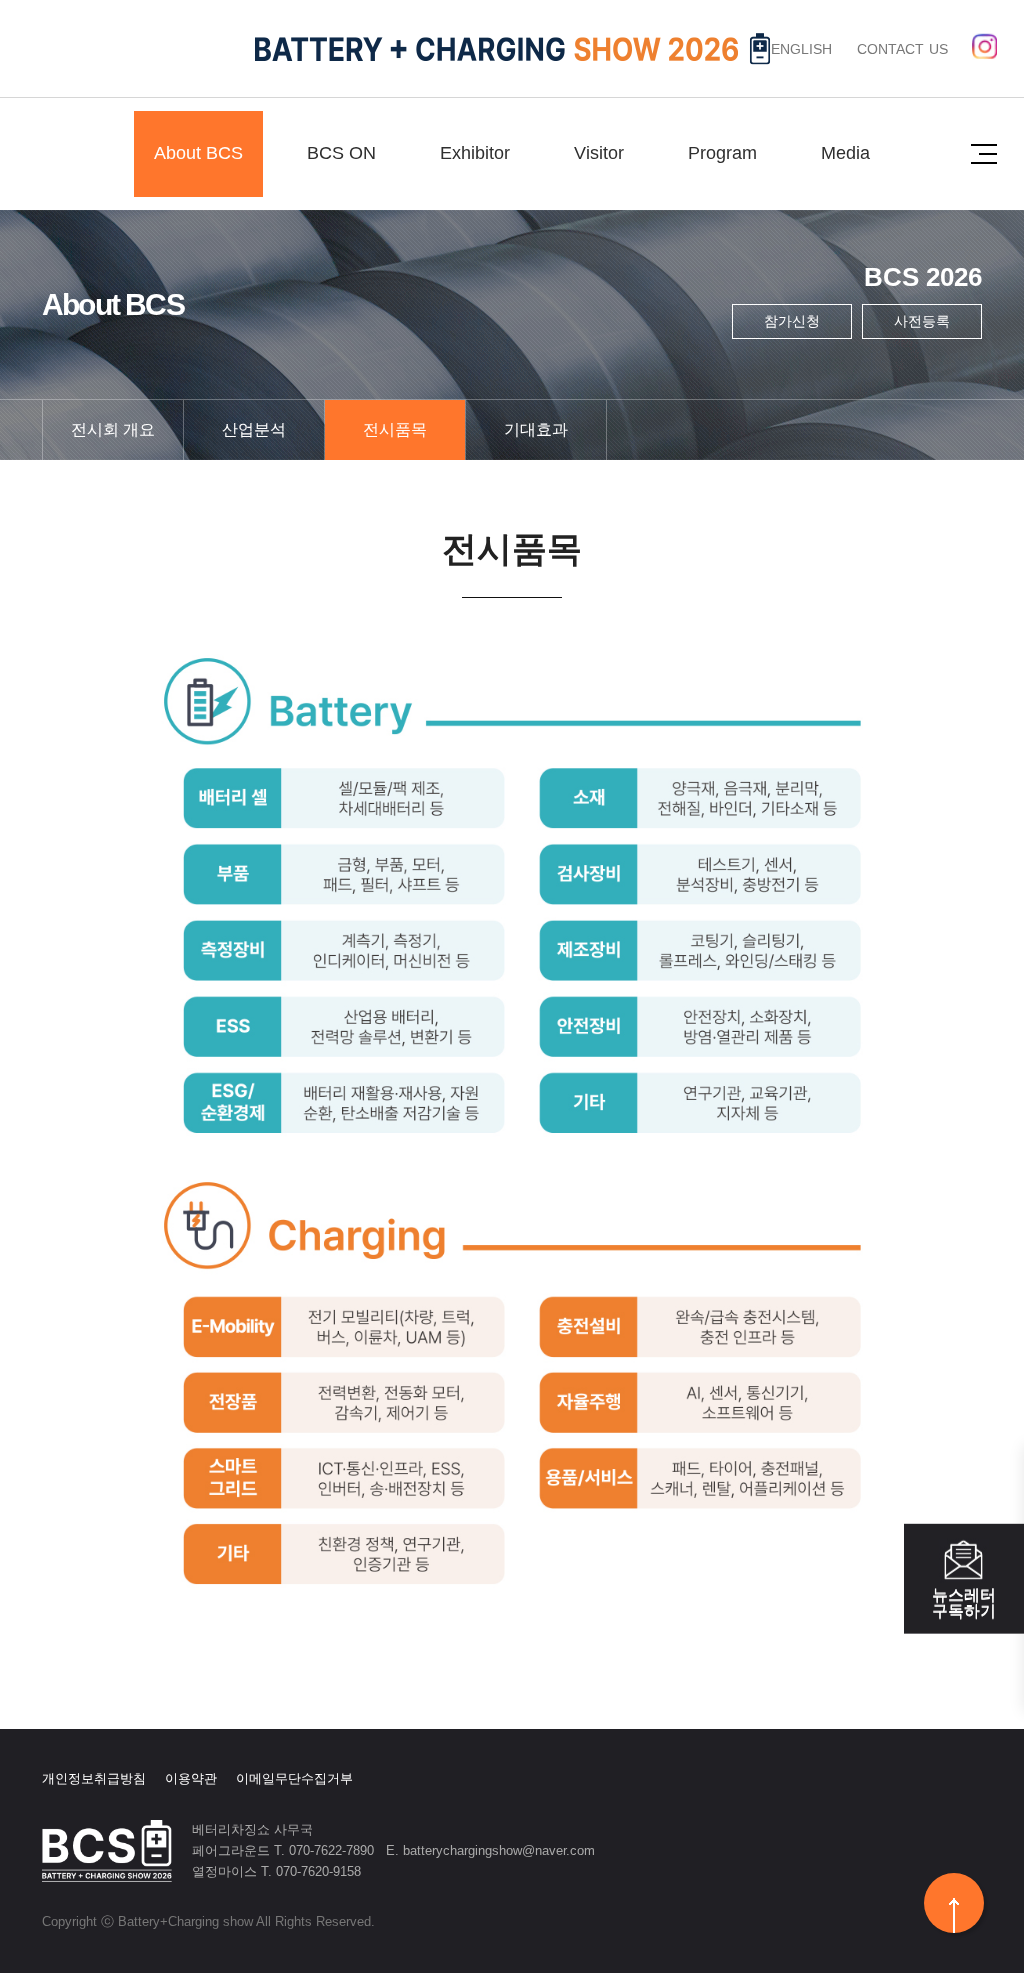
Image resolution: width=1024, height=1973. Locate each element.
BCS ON (341, 153)
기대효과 (536, 429)
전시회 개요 (113, 429)
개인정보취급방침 (94, 1778)
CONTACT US (902, 49)
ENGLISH (802, 49)
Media (845, 153)
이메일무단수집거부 (294, 1778)
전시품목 (395, 429)
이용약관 (191, 1778)
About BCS (198, 153)
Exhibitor (475, 153)
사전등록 (922, 321)
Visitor (599, 153)
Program (722, 153)
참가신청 (792, 321)
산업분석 (254, 429)
